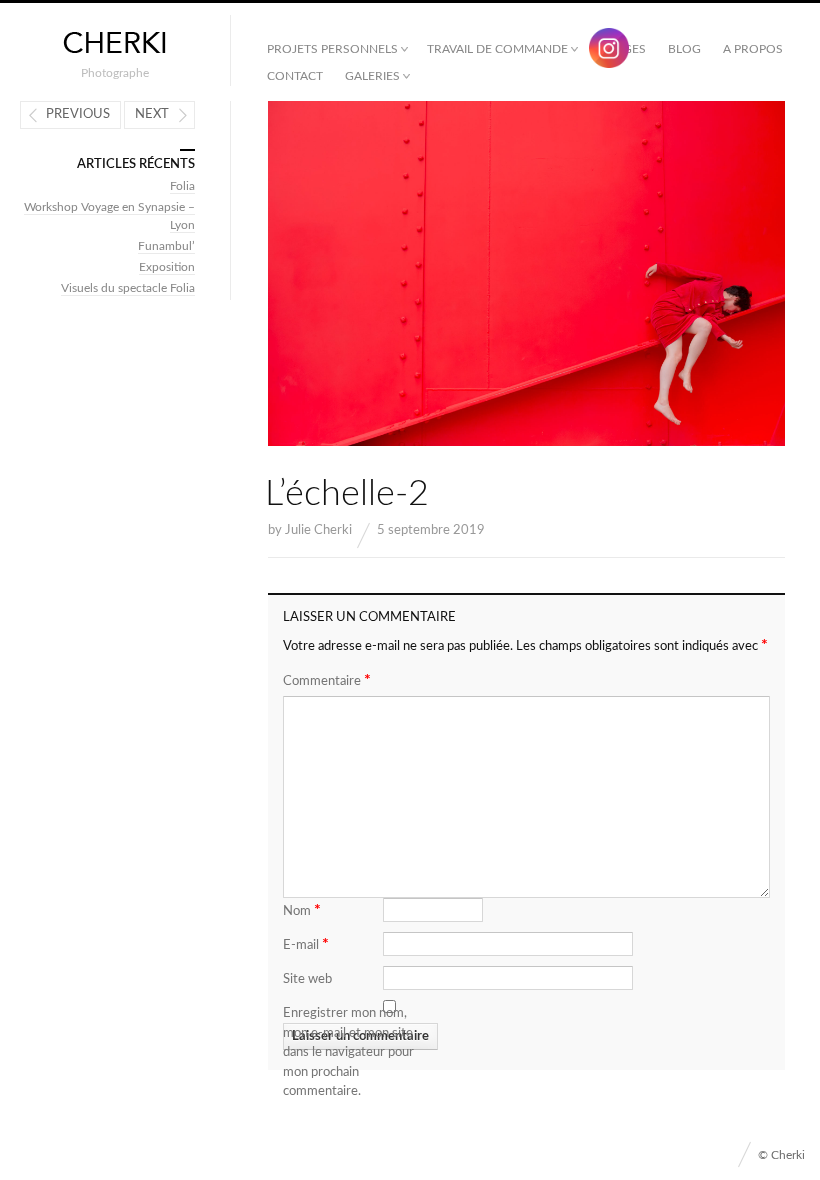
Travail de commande (497, 49)
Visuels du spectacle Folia (128, 288)
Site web (307, 979)
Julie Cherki (318, 530)
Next (152, 114)
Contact (295, 76)
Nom (302, 910)
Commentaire (327, 680)
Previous (78, 114)
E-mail (306, 944)
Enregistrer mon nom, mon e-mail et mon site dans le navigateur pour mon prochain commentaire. (348, 1052)
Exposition (167, 267)
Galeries (372, 76)
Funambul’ (166, 246)
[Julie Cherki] (115, 43)
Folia (182, 186)
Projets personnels (332, 49)
